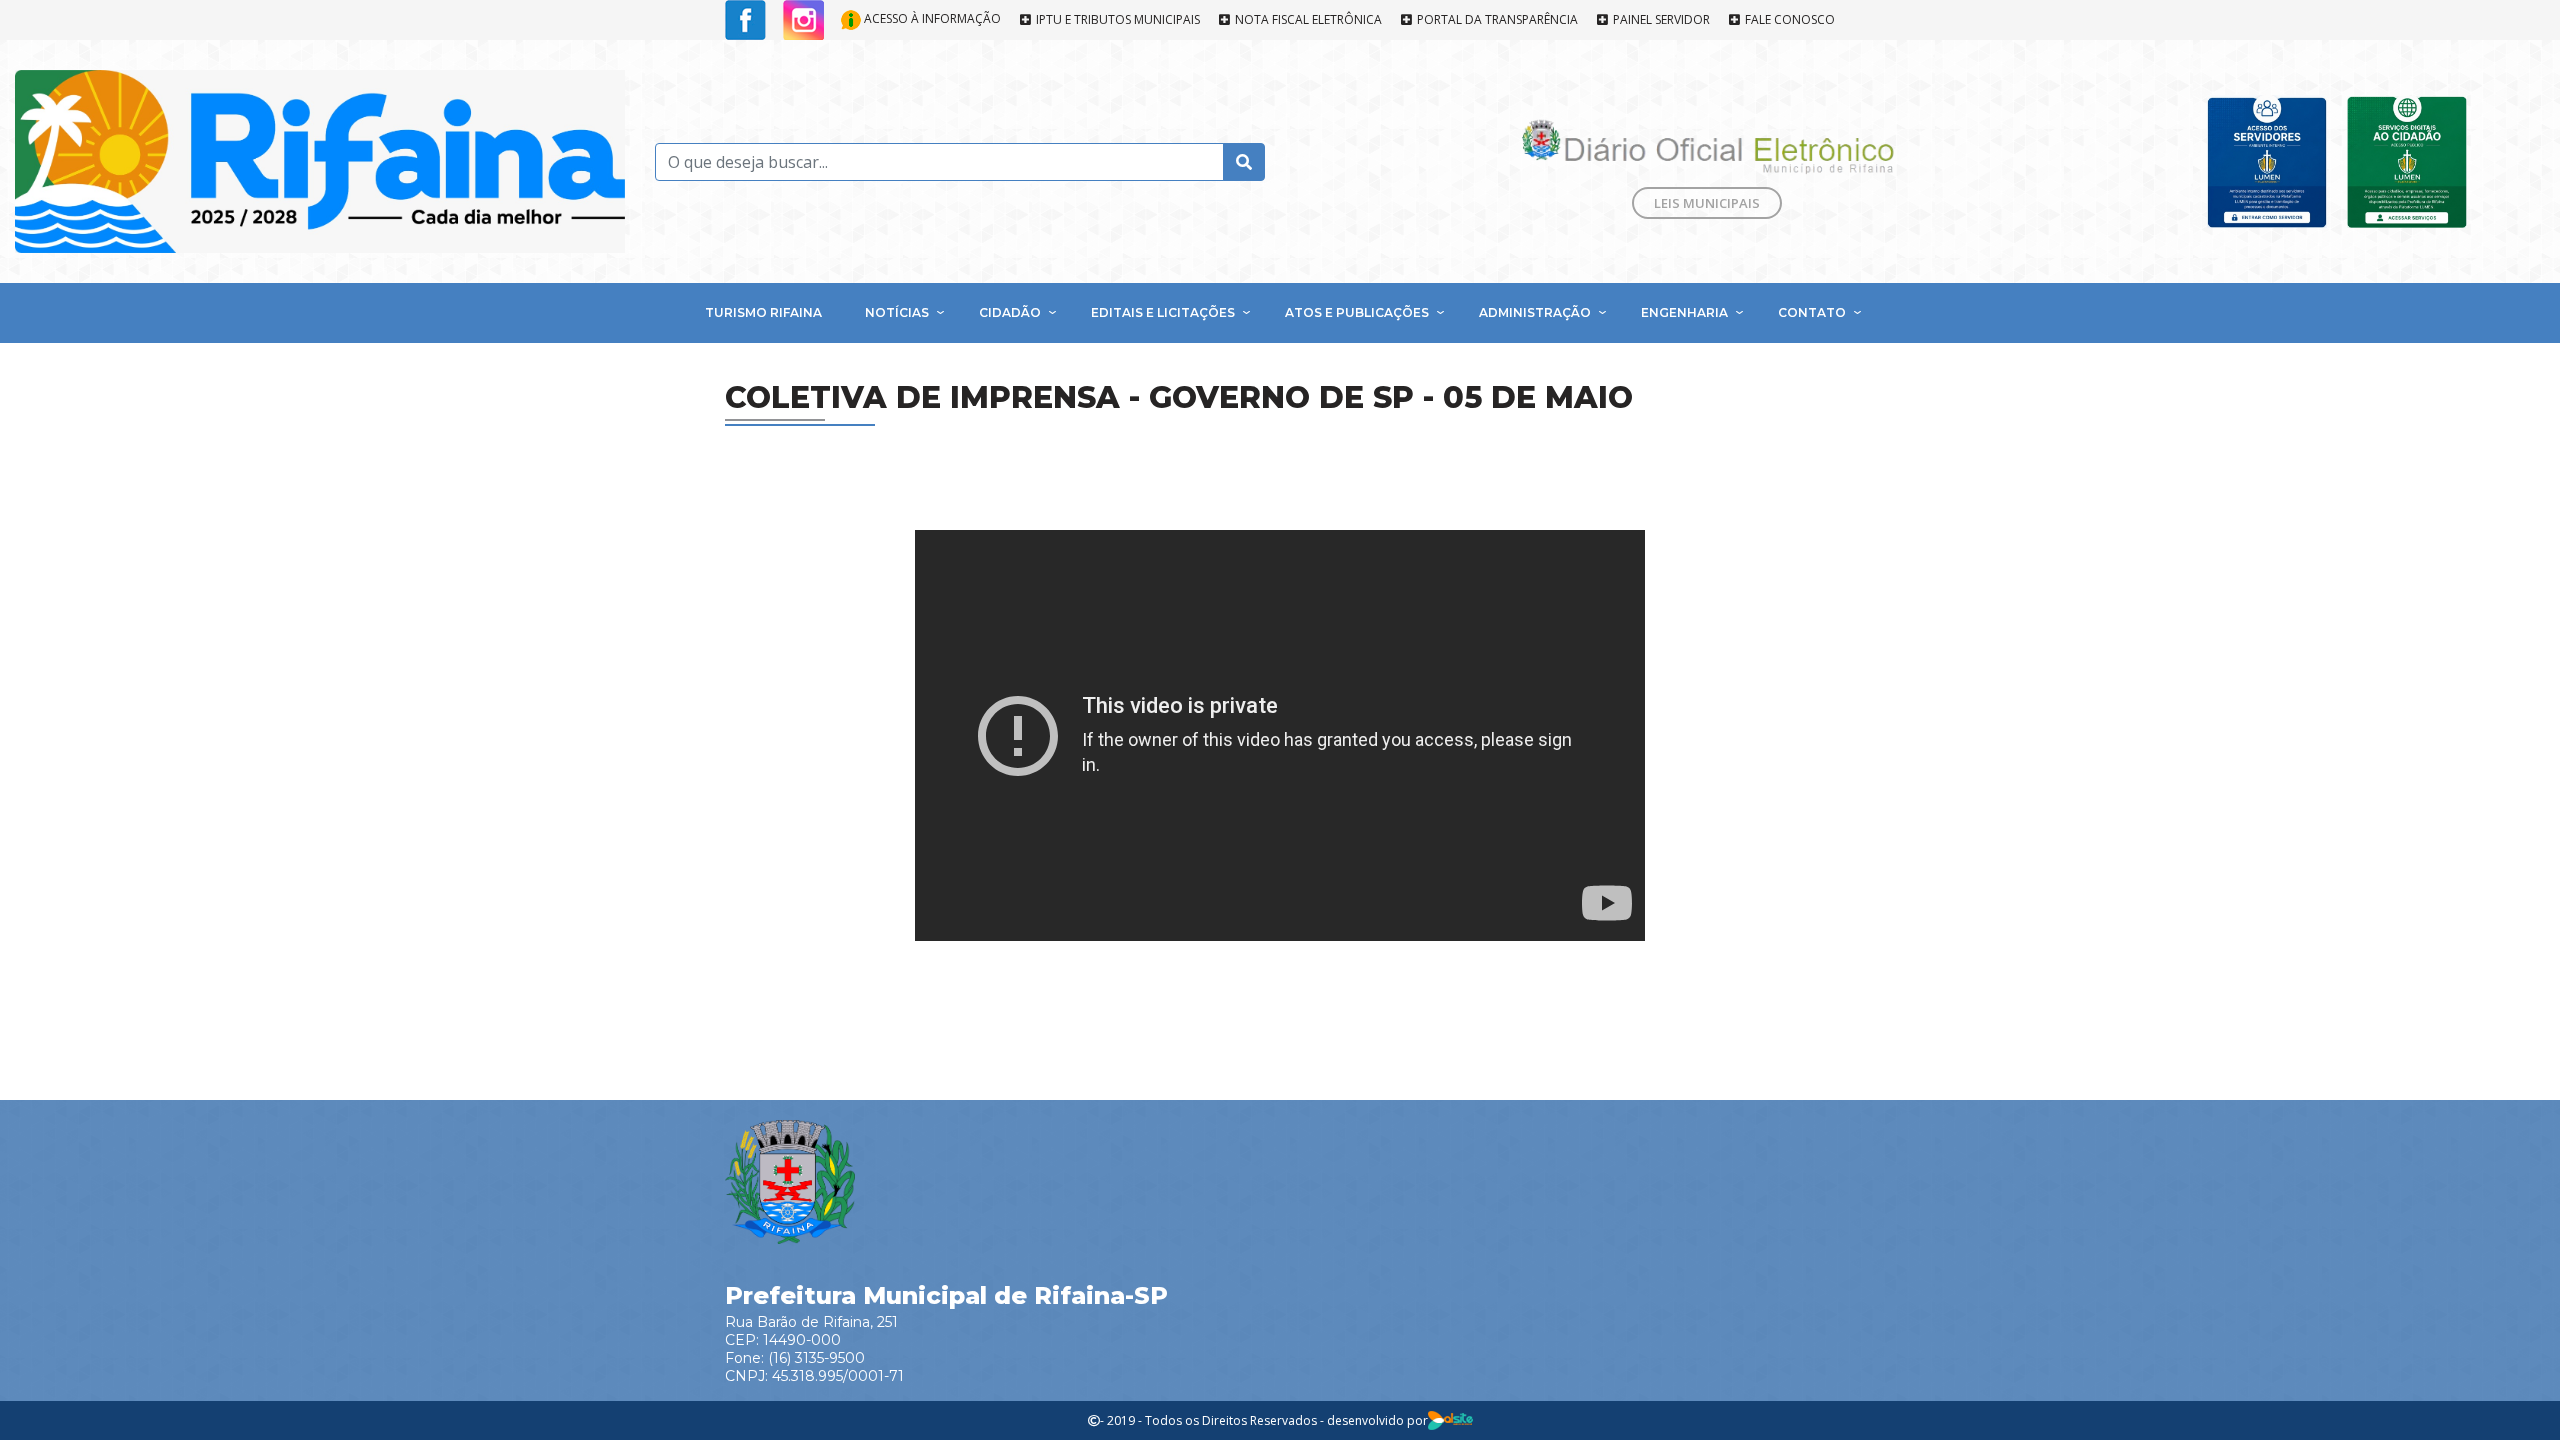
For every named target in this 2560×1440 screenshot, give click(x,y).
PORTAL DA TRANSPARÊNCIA (1496, 20)
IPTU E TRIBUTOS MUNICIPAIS (1116, 20)
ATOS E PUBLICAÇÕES (1357, 312)
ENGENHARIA (1684, 312)
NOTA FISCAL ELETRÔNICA (1307, 20)
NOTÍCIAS (897, 312)
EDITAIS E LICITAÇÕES (1163, 312)
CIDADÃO (1010, 312)
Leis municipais (1707, 203)
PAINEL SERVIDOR (1660, 20)
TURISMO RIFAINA (763, 312)
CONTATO (1812, 312)
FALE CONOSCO (1788, 20)
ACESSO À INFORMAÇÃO (931, 18)
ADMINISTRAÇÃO (1535, 312)
